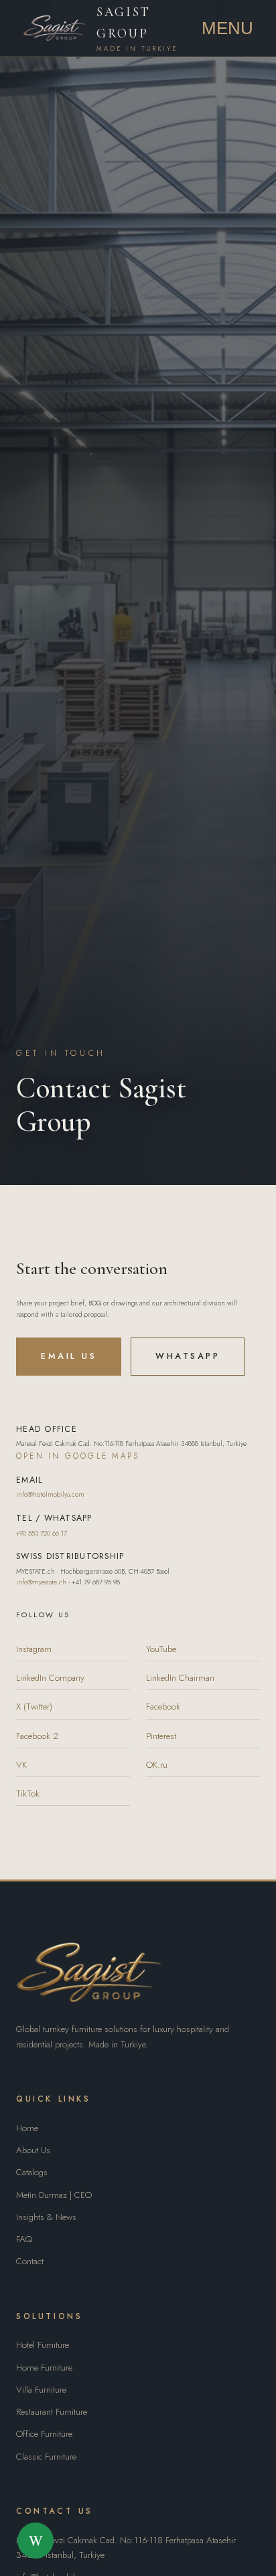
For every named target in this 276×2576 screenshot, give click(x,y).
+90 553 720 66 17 (42, 1533)
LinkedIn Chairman (180, 1678)
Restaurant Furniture (52, 2412)
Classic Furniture (46, 2457)
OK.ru (157, 1765)
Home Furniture (44, 2368)
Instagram (34, 1649)
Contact (30, 2261)
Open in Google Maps (78, 1456)
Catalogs (32, 2172)
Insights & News (46, 2217)
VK (21, 1765)
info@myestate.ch (41, 1582)
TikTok (28, 1793)
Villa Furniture (41, 2390)
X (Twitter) (34, 1707)
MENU (227, 28)
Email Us (69, 1356)
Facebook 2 (37, 1736)
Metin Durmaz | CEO (54, 2195)
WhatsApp (188, 1356)
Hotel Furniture (43, 2345)
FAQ (24, 2239)
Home (27, 2128)
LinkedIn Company (50, 1678)
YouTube (161, 1649)
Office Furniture (44, 2434)
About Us (33, 2150)
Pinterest (161, 1736)
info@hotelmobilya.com (50, 1494)
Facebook (163, 1707)
